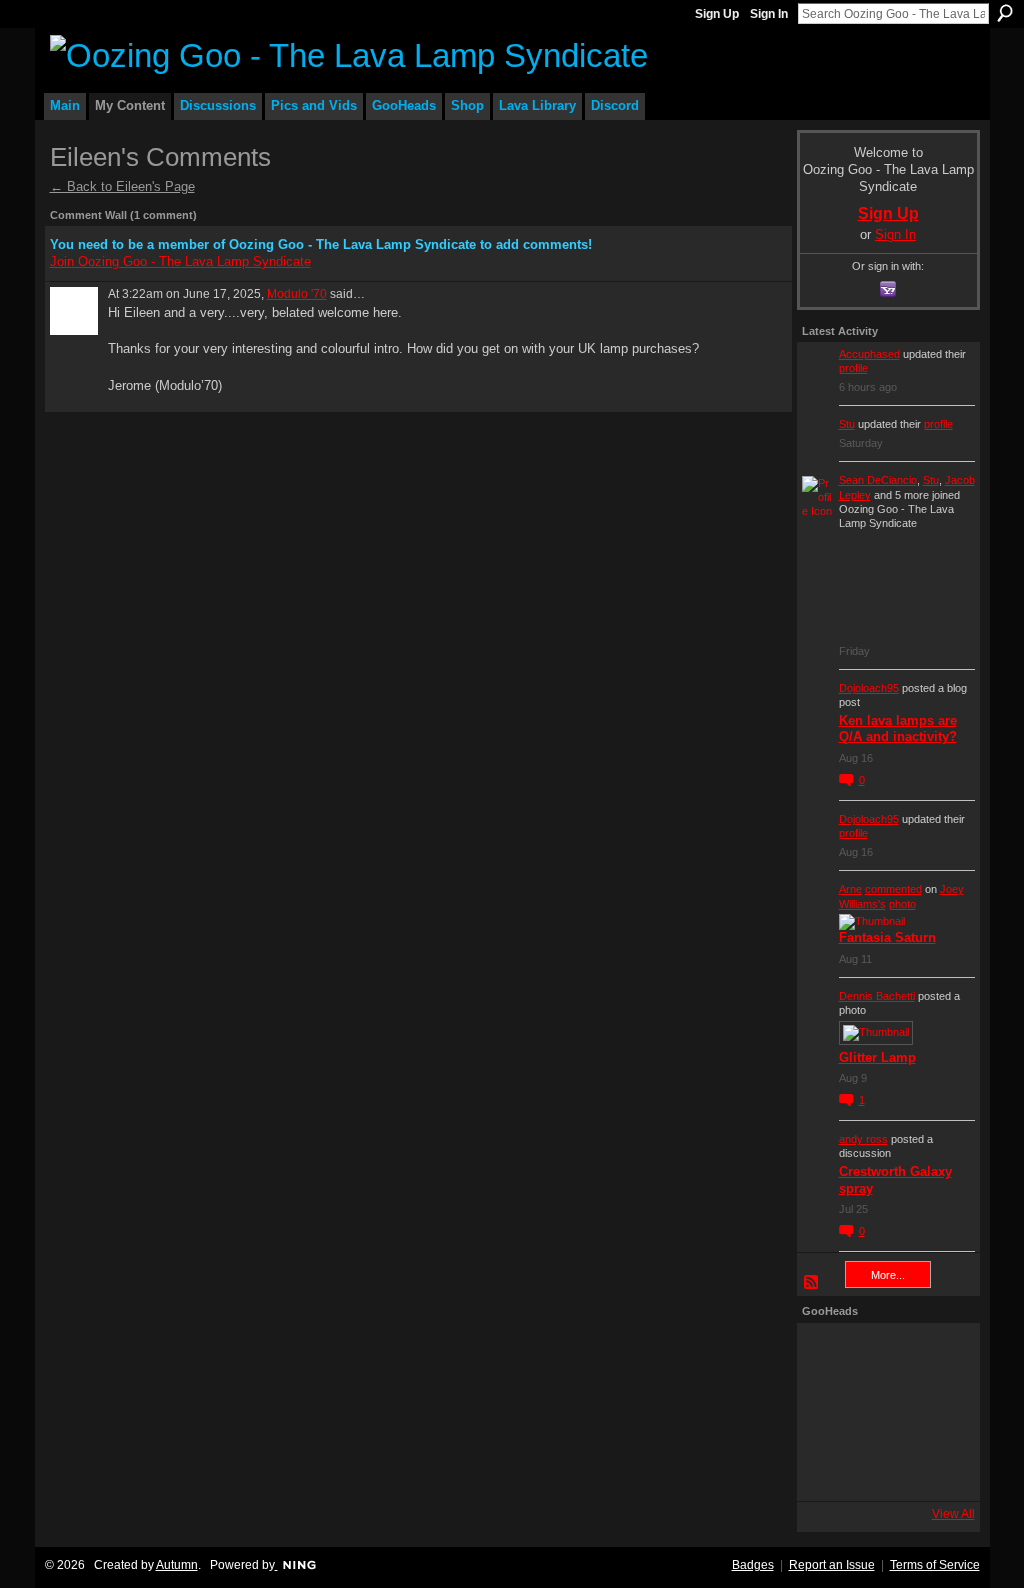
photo (902, 904)
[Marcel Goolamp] (942, 1468)
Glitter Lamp (877, 1057)
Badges (753, 1565)
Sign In (769, 14)
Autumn (177, 1565)
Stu (847, 424)
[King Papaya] (830, 1356)
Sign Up (717, 14)
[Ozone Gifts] (942, 1356)
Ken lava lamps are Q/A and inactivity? (898, 729)
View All (953, 1514)
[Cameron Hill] (886, 1356)
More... (888, 1275)
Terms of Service (935, 1565)
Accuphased (869, 354)
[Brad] (942, 1412)
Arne (850, 889)
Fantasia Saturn (887, 937)
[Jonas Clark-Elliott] (830, 1412)
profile (853, 368)
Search (1005, 13)
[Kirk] (886, 1412)
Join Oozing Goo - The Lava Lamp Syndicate (180, 261)
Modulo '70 (297, 294)
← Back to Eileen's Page (122, 186)
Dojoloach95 (869, 688)
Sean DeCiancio (878, 480)
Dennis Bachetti (877, 996)
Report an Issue (832, 1565)
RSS (812, 1283)
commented (893, 889)
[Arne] (886, 1468)
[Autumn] (830, 1468)
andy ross (863, 1139)
